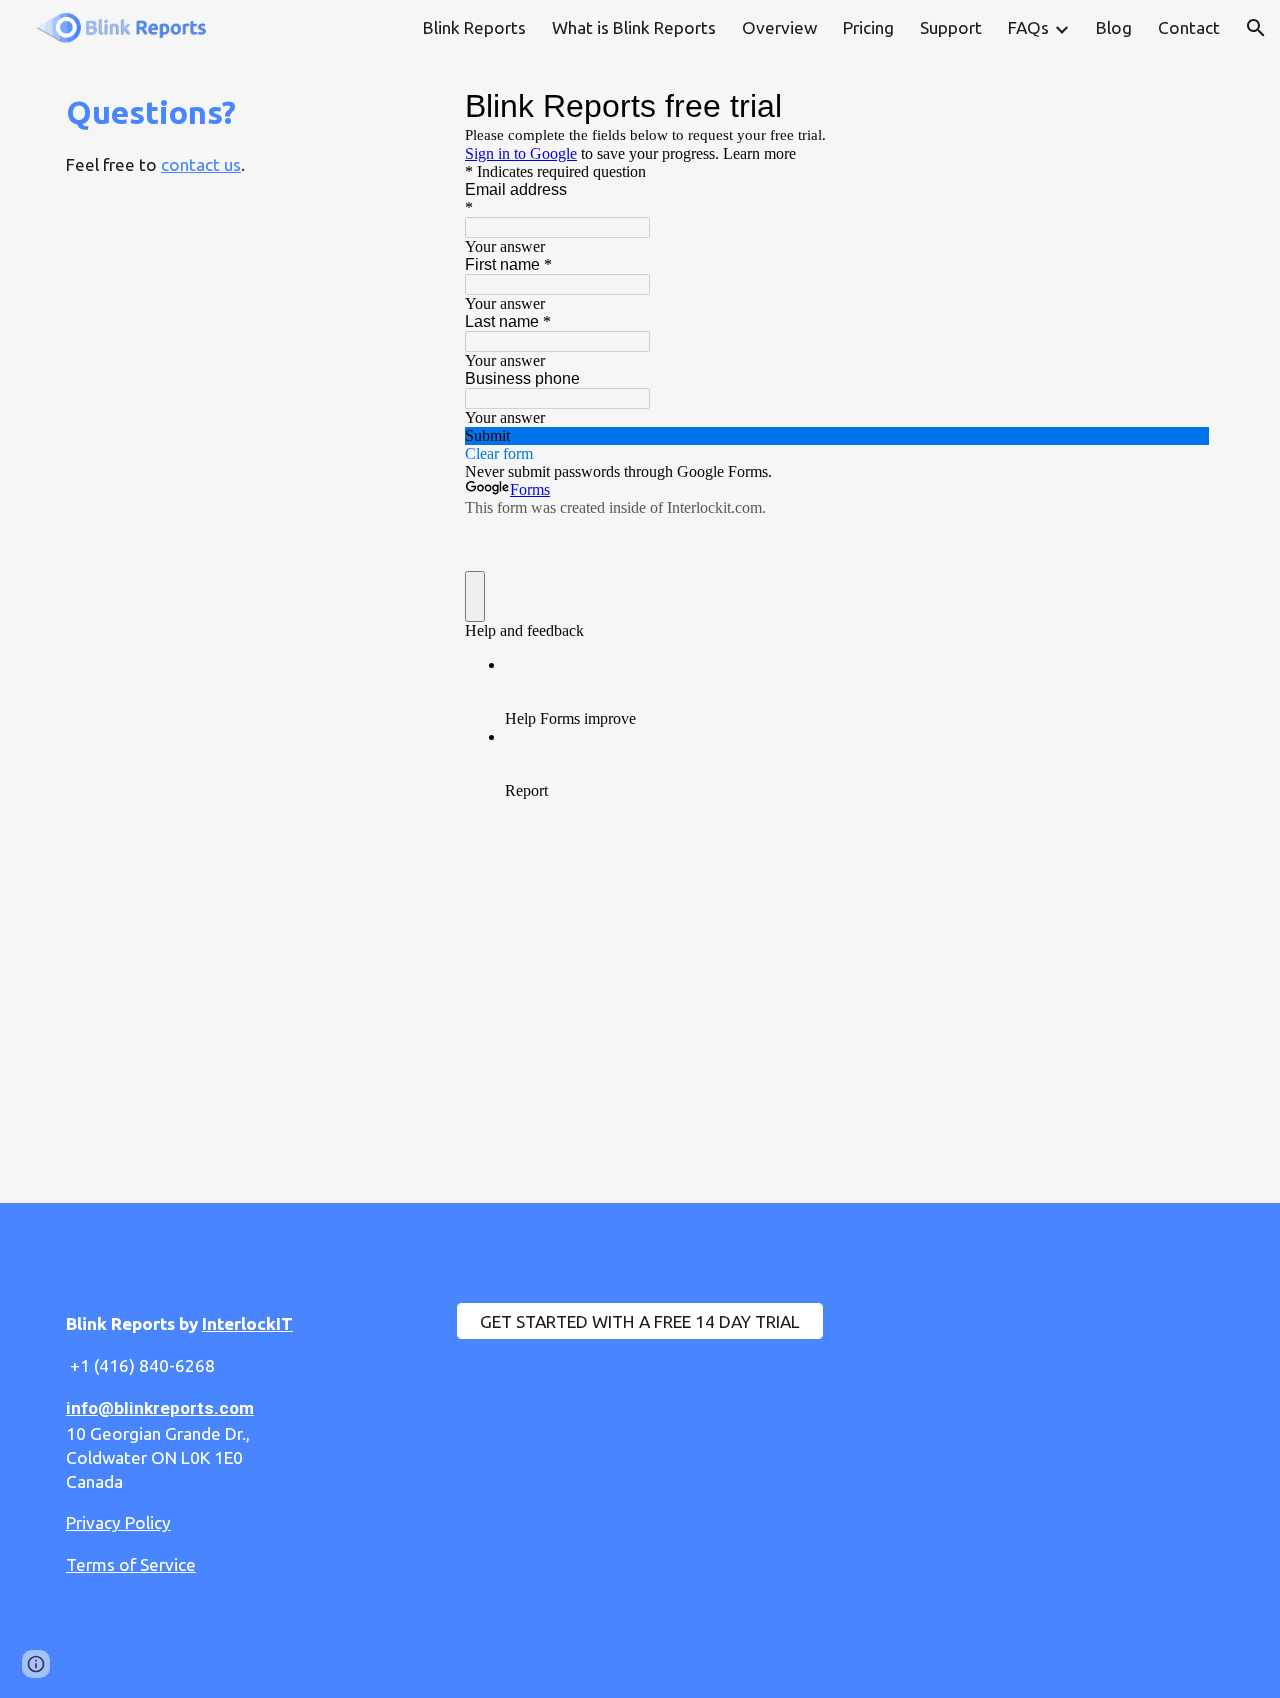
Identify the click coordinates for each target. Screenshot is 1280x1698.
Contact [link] (1189, 27)
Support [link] (951, 27)
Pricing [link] (868, 27)
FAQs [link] (1028, 27)
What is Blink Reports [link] (634, 27)
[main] (245, 133)
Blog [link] (1114, 27)
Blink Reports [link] (474, 27)
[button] (1256, 28)
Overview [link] (779, 27)
